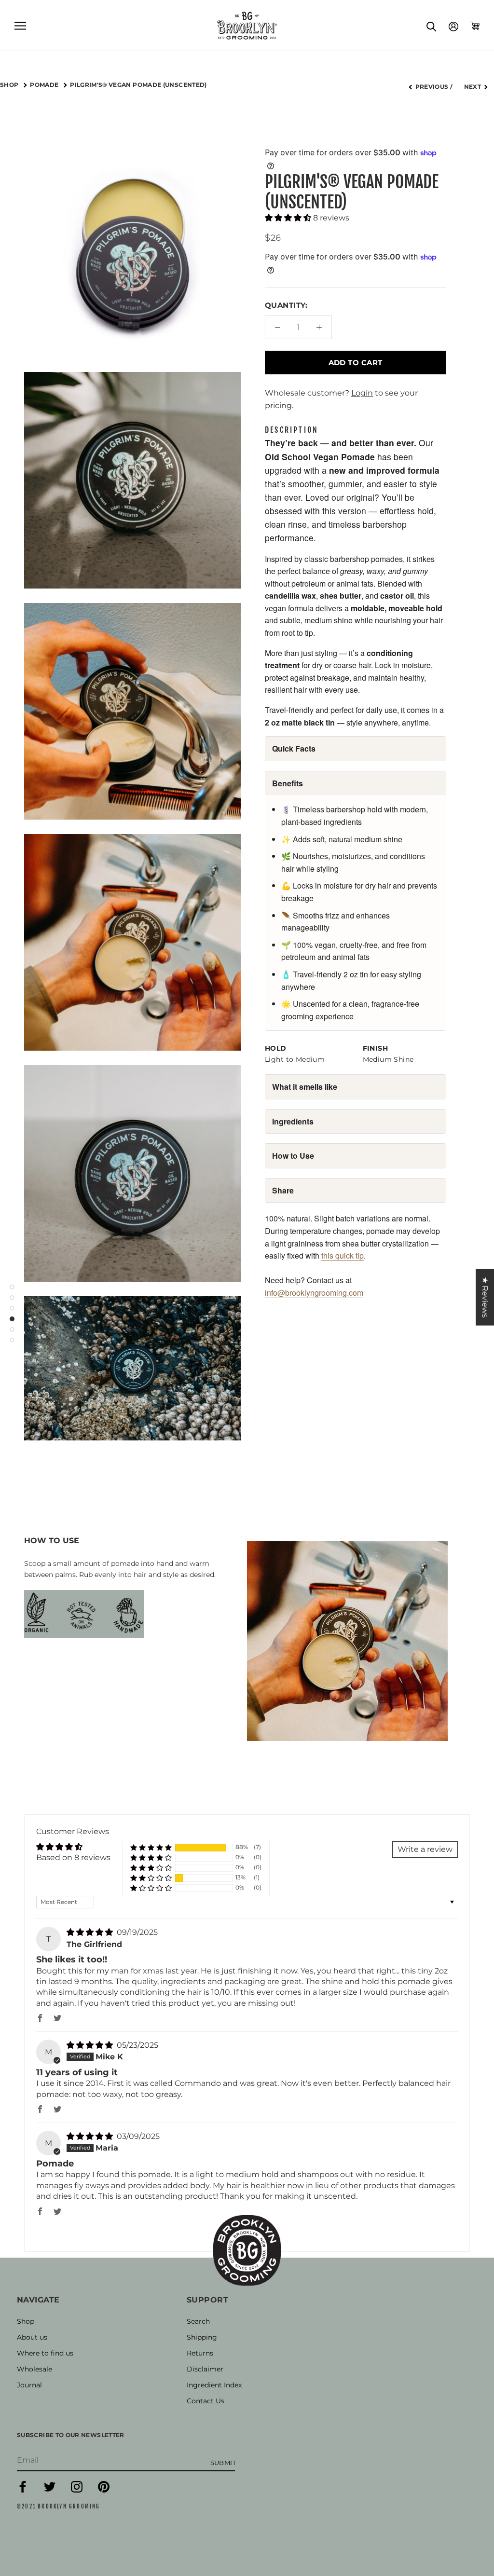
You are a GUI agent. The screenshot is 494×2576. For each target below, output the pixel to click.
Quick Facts (294, 748)
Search (198, 2321)
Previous (432, 87)
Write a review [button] (425, 1849)
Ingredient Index (214, 2385)
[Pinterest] (104, 2490)
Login (362, 393)
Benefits (288, 783)
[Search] (432, 26)
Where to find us (45, 2353)
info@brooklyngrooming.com (314, 1293)
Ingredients (293, 1121)
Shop (26, 2321)
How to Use (293, 1156)
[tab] (292, 430)
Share (283, 1190)
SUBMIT (223, 2463)
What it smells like (305, 1087)
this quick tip (343, 1255)
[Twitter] (50, 2490)
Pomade (45, 85)
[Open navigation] (20, 25)
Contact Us (206, 2401)
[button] (289, 218)
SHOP (10, 85)
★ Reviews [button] (485, 1297)
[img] (91, 1932)
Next (473, 87)
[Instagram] (77, 2490)
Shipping (202, 2337)
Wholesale (34, 2369)
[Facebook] (23, 2490)
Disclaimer (205, 2369)
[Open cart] (475, 26)
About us (32, 2337)
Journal (29, 2385)
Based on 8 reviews (73, 1857)
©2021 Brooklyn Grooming (59, 2507)
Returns (200, 2353)
